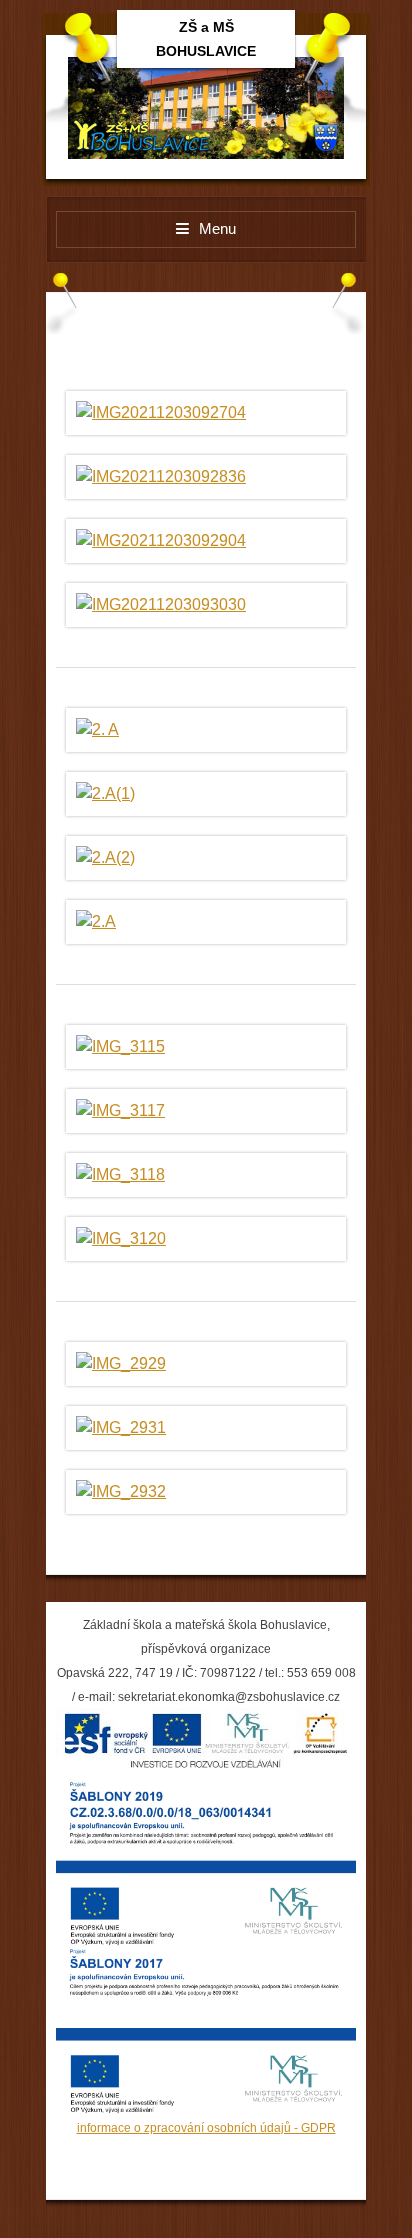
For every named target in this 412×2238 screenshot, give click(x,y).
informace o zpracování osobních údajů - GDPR (206, 2128)
